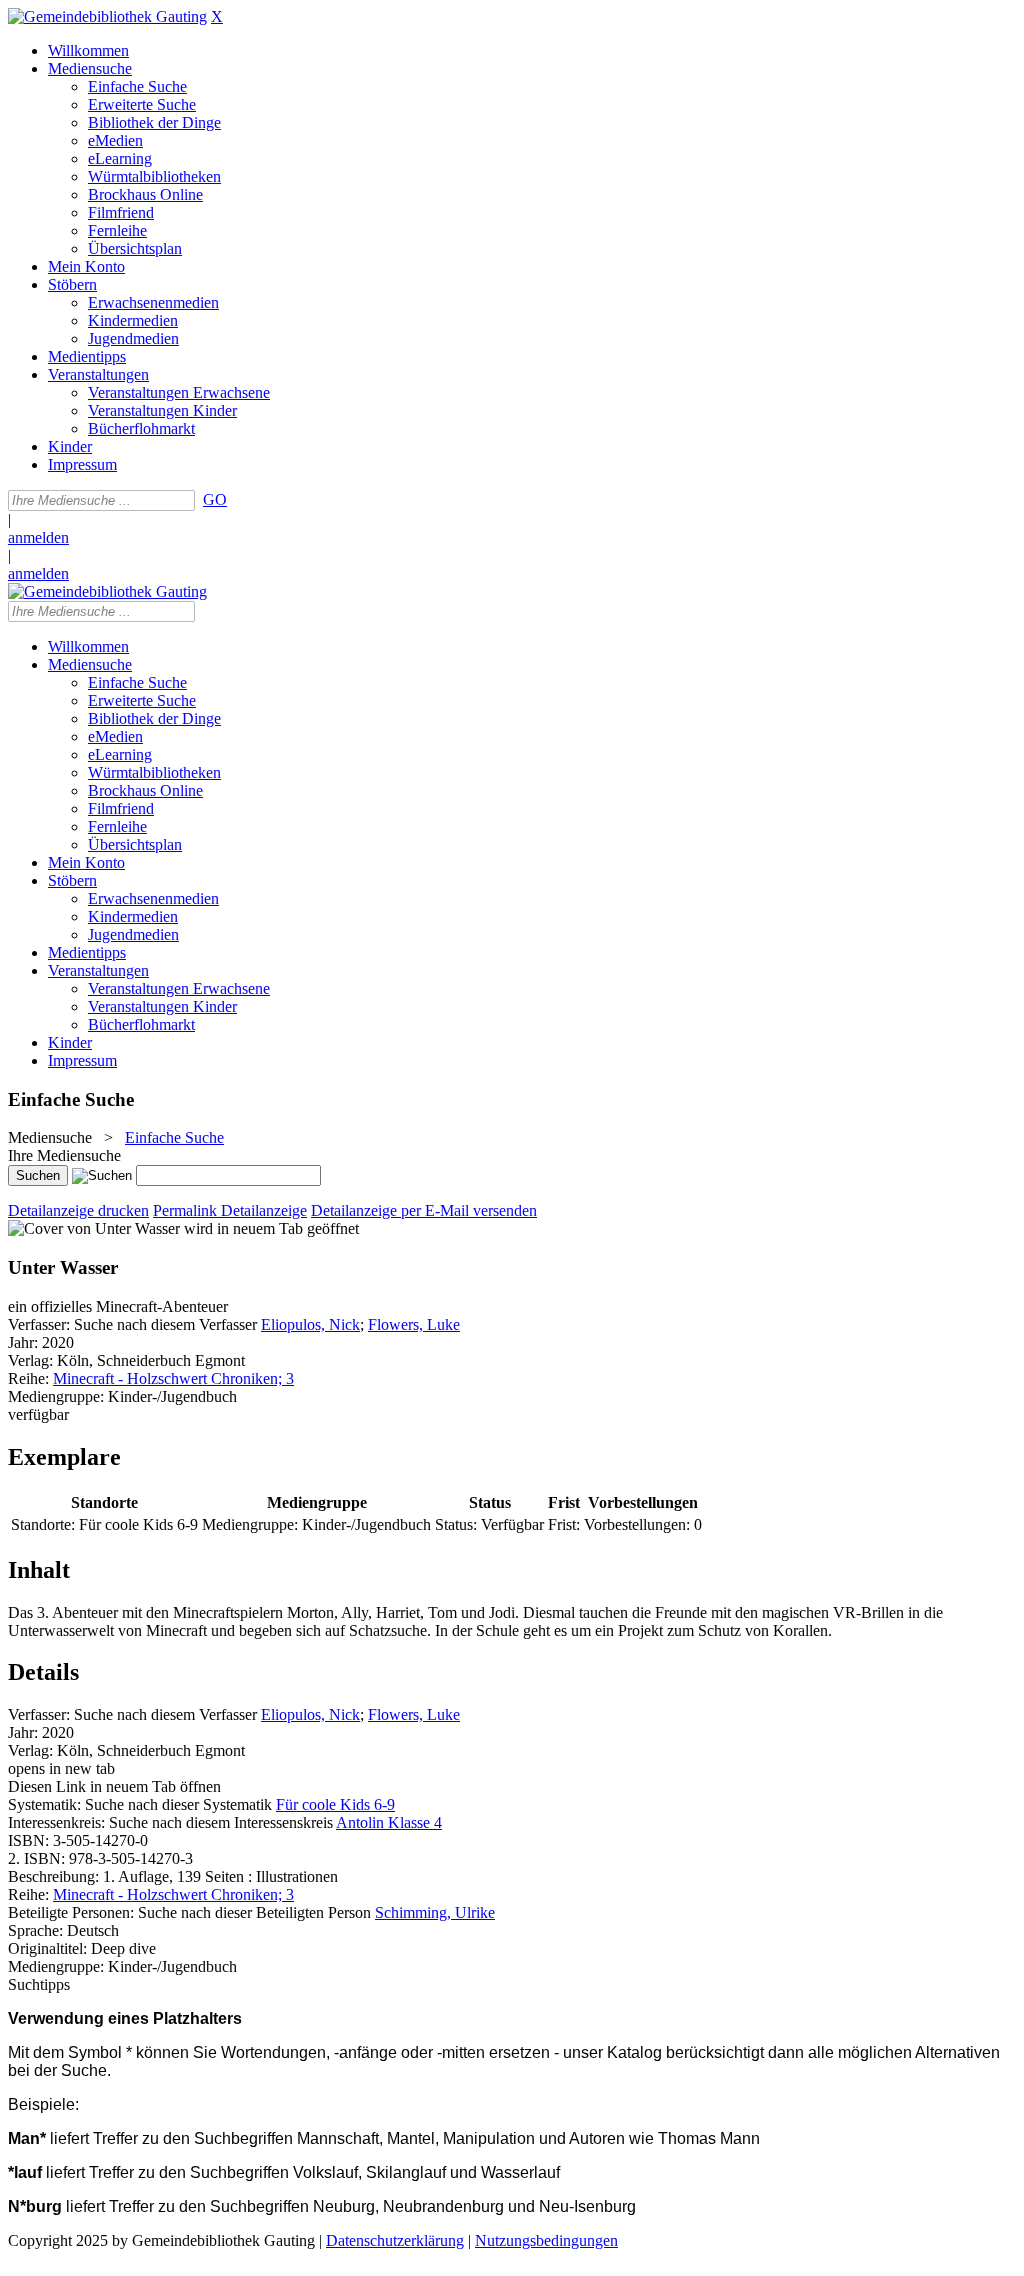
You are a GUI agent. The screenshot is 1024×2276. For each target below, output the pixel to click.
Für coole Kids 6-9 (335, 1804)
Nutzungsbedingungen (546, 2240)
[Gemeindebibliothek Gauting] (107, 16)
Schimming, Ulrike (435, 1912)
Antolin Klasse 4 (389, 1822)
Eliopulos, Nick (310, 1324)
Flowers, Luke (414, 1324)
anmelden (38, 537)
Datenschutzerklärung (395, 2240)
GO (215, 499)
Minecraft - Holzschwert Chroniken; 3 (173, 1378)
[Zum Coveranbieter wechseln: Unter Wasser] (94, 1228)
